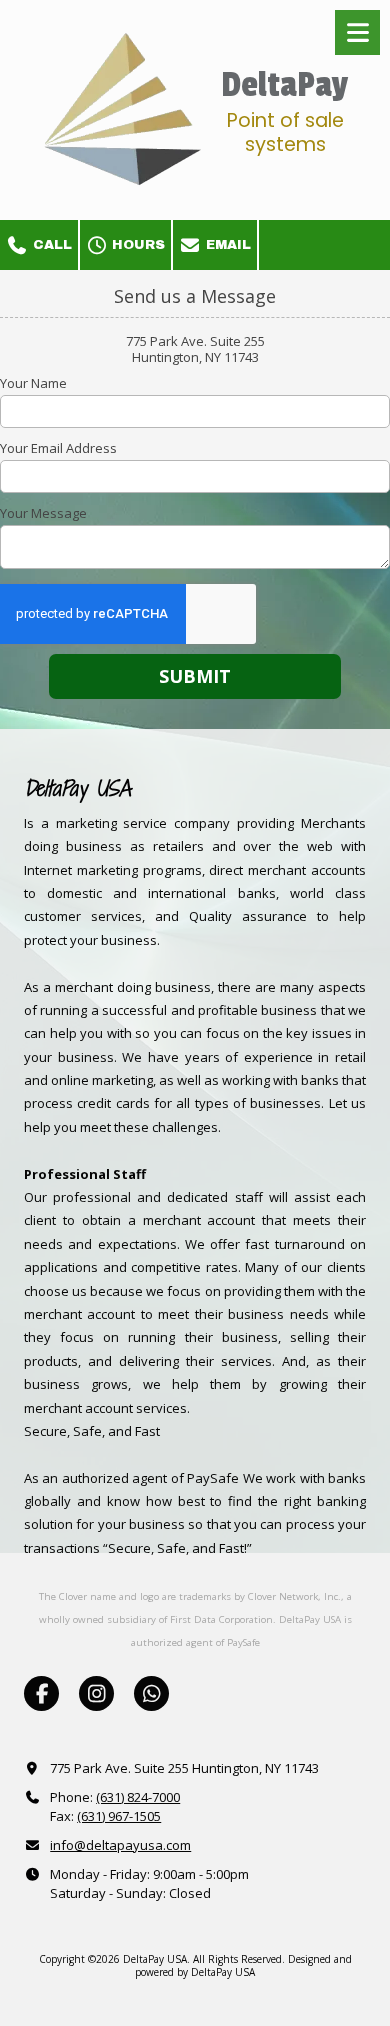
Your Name (33, 383)
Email (226, 245)
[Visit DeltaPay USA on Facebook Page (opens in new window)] (41, 1693)
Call (50, 245)
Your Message (43, 513)
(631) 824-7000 (138, 1797)
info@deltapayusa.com (120, 1845)
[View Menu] (357, 32)
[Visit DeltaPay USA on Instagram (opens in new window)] (96, 1693)
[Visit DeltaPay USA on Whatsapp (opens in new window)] (151, 1693)
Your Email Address (58, 448)
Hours (136, 245)
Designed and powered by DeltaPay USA (243, 1965)
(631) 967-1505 (119, 1816)
